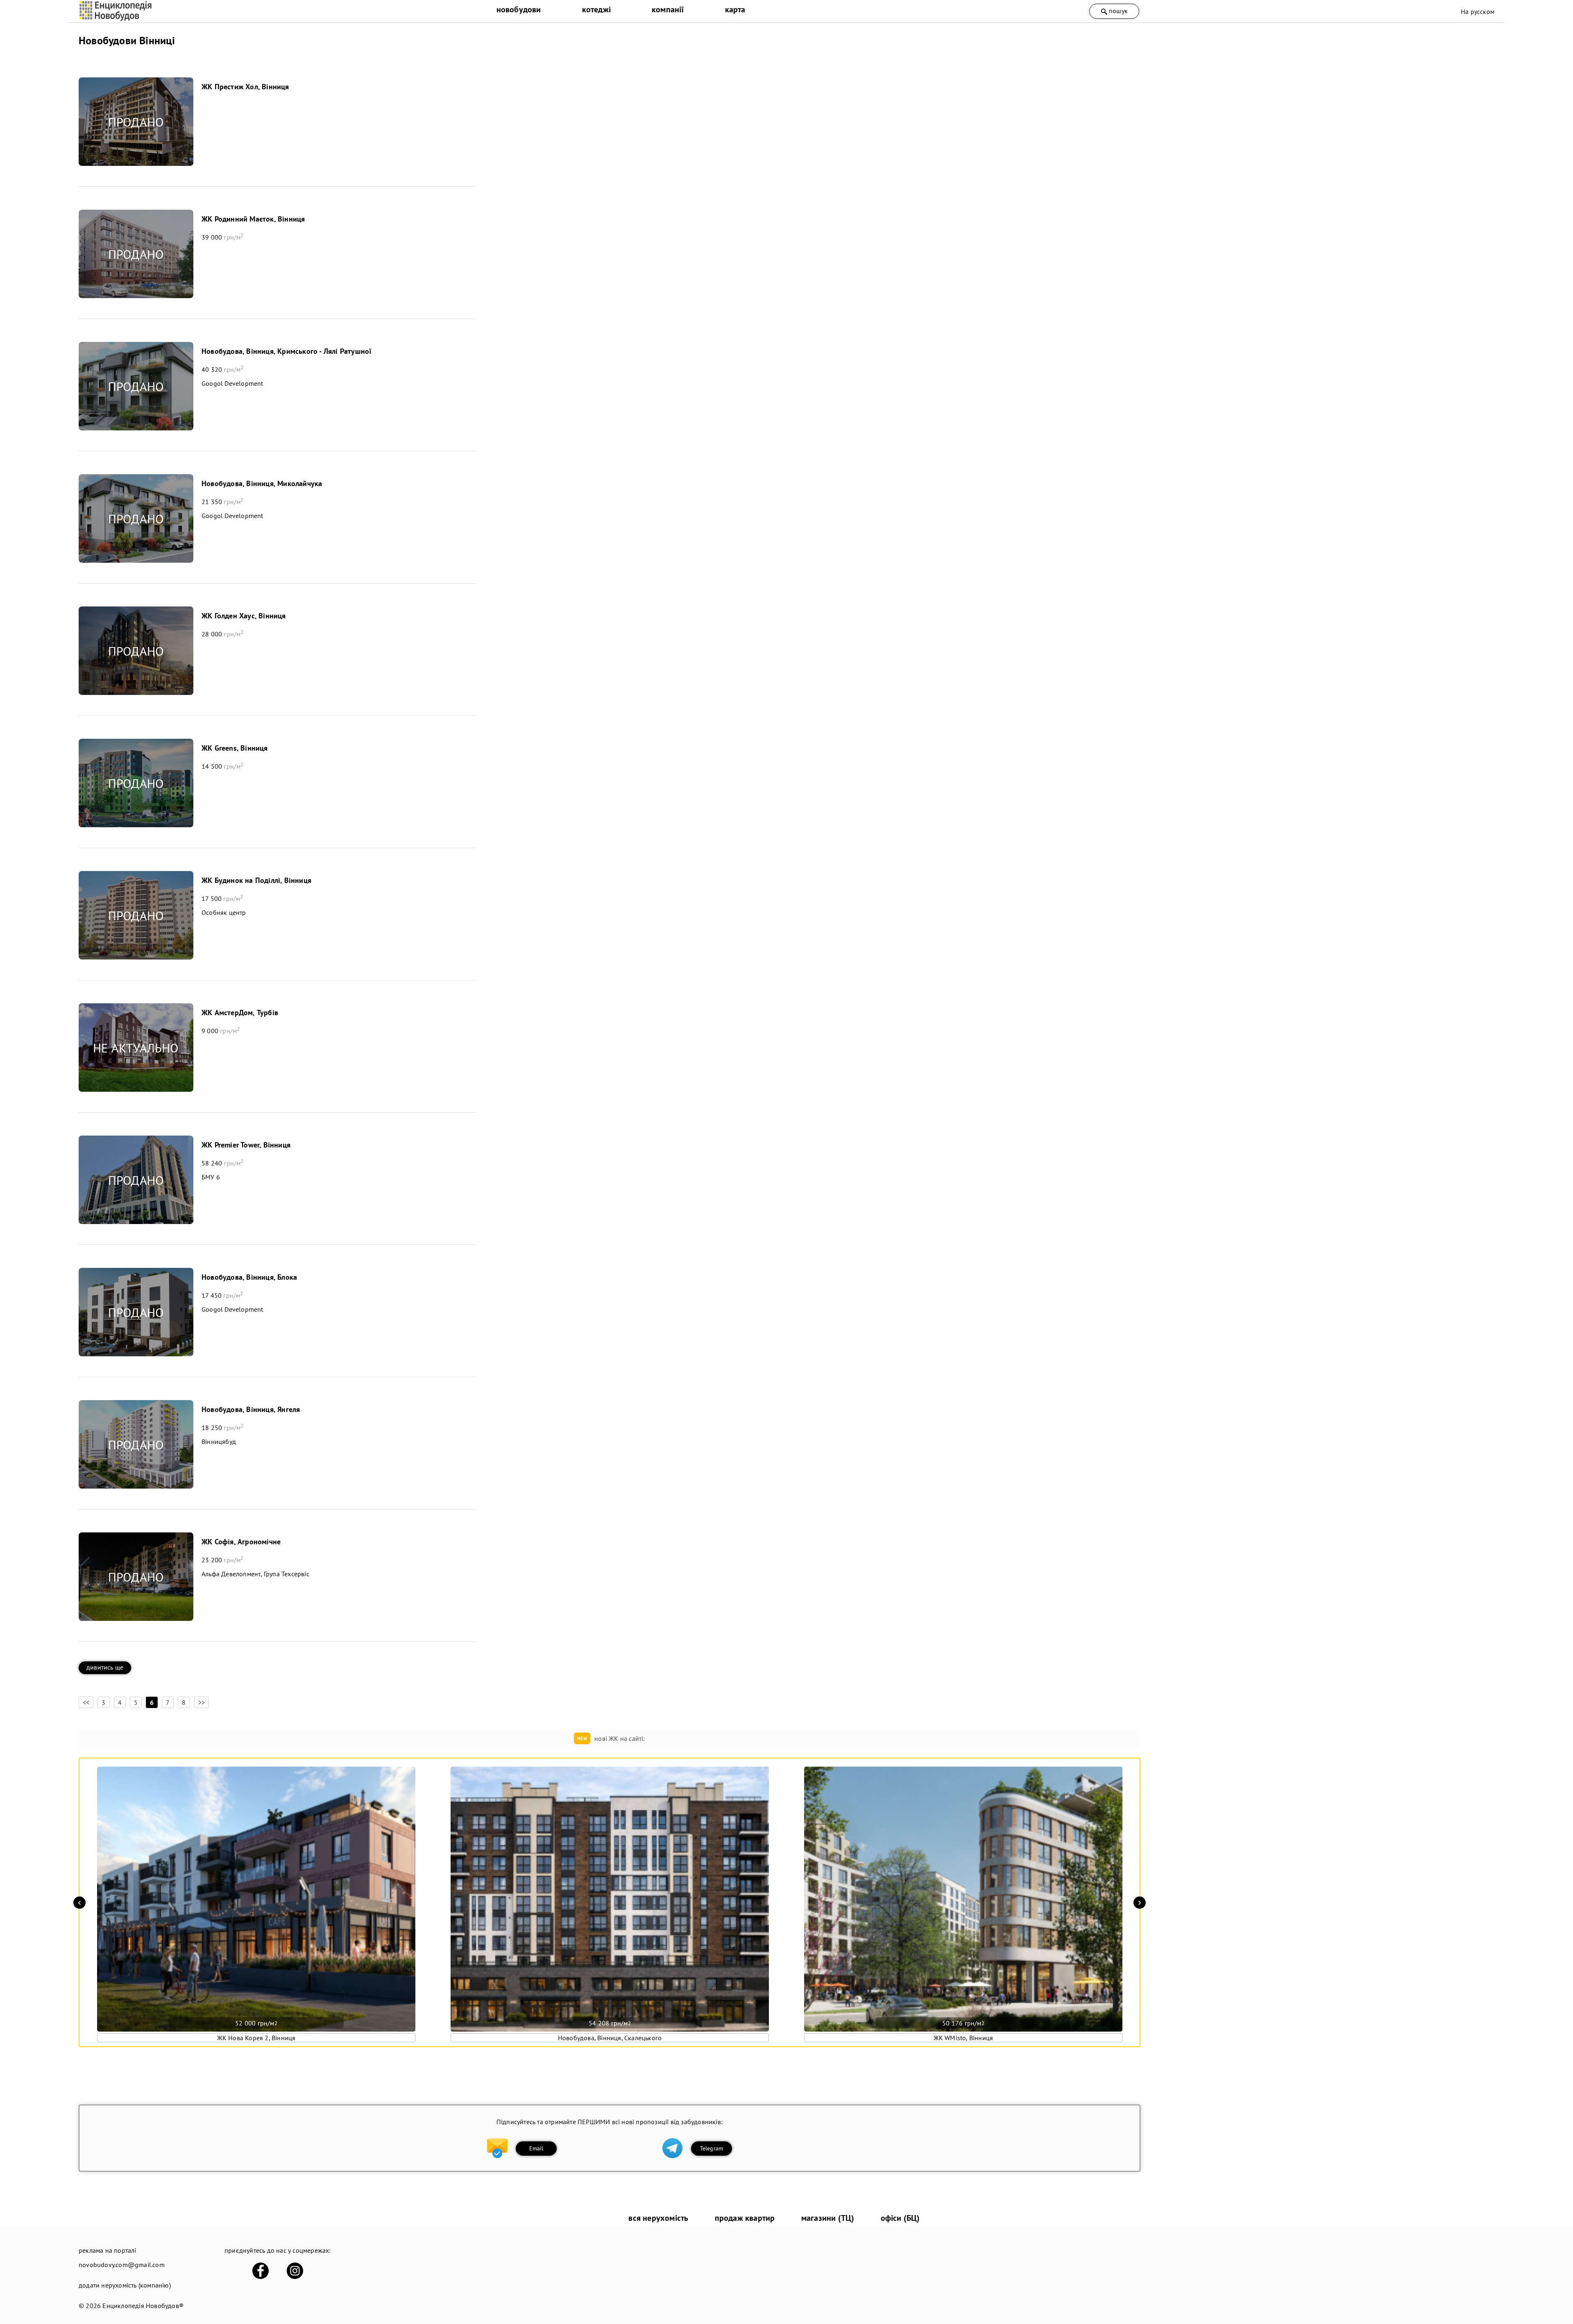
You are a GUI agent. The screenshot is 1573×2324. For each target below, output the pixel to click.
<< (86, 1702)
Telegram (712, 2148)
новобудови (519, 9)
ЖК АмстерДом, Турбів (240, 1013)
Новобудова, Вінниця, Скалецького (610, 2038)
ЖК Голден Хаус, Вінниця (244, 616)
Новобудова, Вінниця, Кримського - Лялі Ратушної (287, 351)
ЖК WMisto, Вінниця (963, 2038)
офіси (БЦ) (900, 2218)
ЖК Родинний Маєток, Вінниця (253, 219)
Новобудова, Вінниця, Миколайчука (262, 483)
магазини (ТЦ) (828, 2218)
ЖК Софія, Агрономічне (241, 1542)
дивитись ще (105, 1667)
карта (735, 9)
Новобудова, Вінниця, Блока (249, 1277)
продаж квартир (745, 2218)
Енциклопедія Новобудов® (143, 2306)
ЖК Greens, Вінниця (235, 748)
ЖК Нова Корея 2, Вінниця (256, 2038)
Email (536, 2148)
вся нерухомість (658, 2218)
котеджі (596, 9)
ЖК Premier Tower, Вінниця (246, 1145)
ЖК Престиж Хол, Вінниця (245, 87)
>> (202, 1702)
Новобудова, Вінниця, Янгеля (251, 1409)
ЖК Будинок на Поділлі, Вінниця (256, 880)
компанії (668, 9)
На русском (1478, 11)
